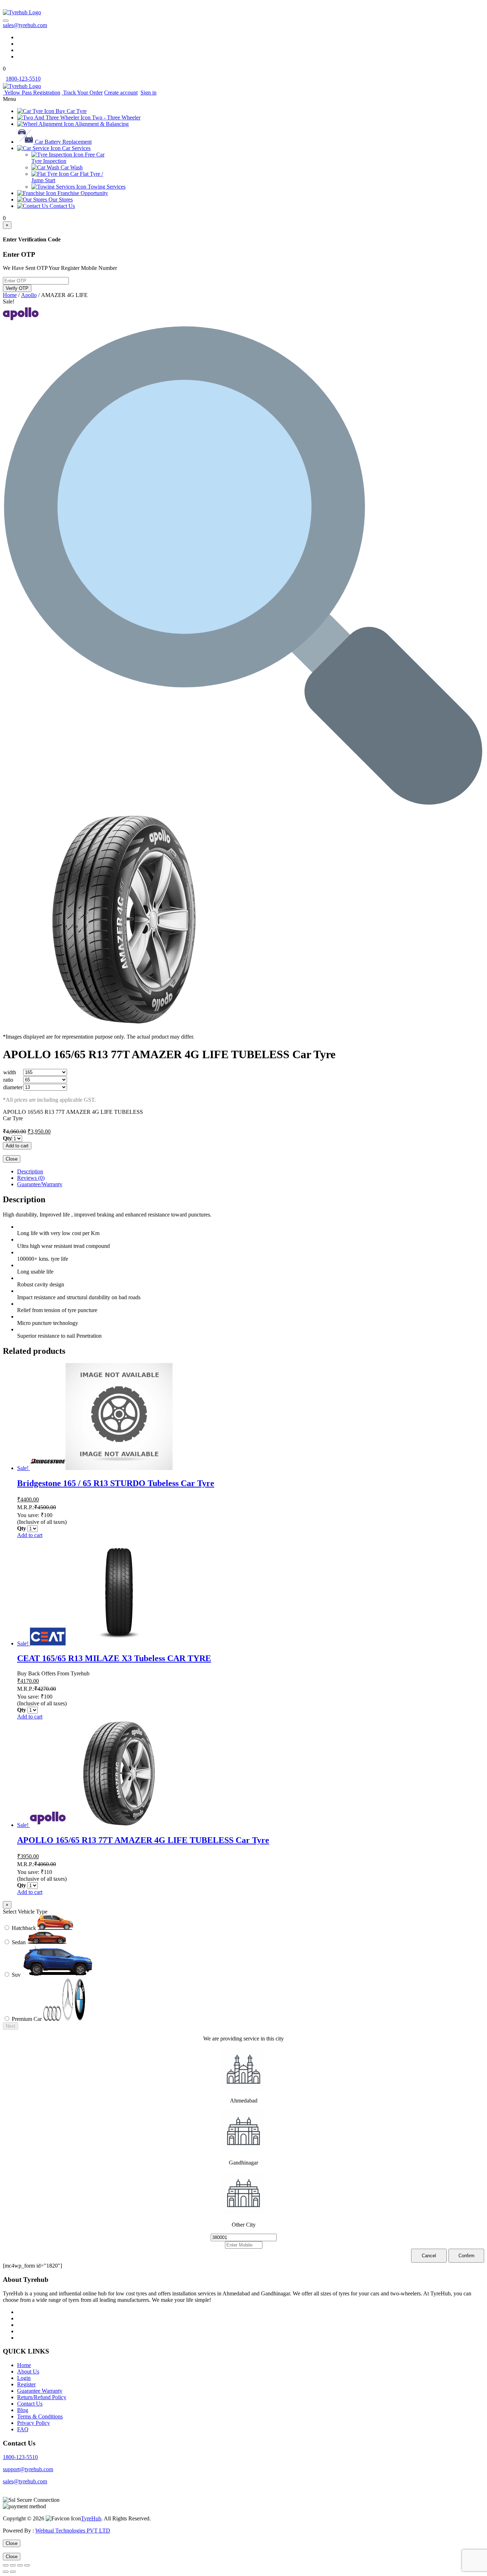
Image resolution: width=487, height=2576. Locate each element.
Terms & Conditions (40, 2416)
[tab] (251, 1172)
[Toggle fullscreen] (20, 2565)
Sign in (148, 93)
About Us (28, 2372)
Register (26, 2384)
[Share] (13, 2565)
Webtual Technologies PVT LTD (73, 2531)
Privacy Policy (34, 2423)
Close (12, 1159)
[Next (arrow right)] (13, 2572)
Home (10, 295)
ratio (8, 1080)
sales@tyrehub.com (25, 25)
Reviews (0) (31, 1178)
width (10, 1072)
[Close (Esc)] (6, 2565)
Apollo (29, 295)
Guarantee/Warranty (40, 1184)
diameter (13, 1087)
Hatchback (25, 1928)
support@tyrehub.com (28, 2469)
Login (24, 2378)
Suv (17, 1975)
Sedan (19, 1942)
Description (30, 1171)
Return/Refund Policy (42, 2397)
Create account (121, 93)
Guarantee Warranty (40, 2391)
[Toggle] (6, 21)
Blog (23, 2410)
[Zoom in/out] (27, 2565)
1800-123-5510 (20, 2457)
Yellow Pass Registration (32, 93)
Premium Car (27, 2019)
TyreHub (91, 2518)
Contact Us (30, 2404)
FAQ (23, 2429)
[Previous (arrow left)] (6, 2572)
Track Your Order (82, 93)
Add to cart (17, 1146)
